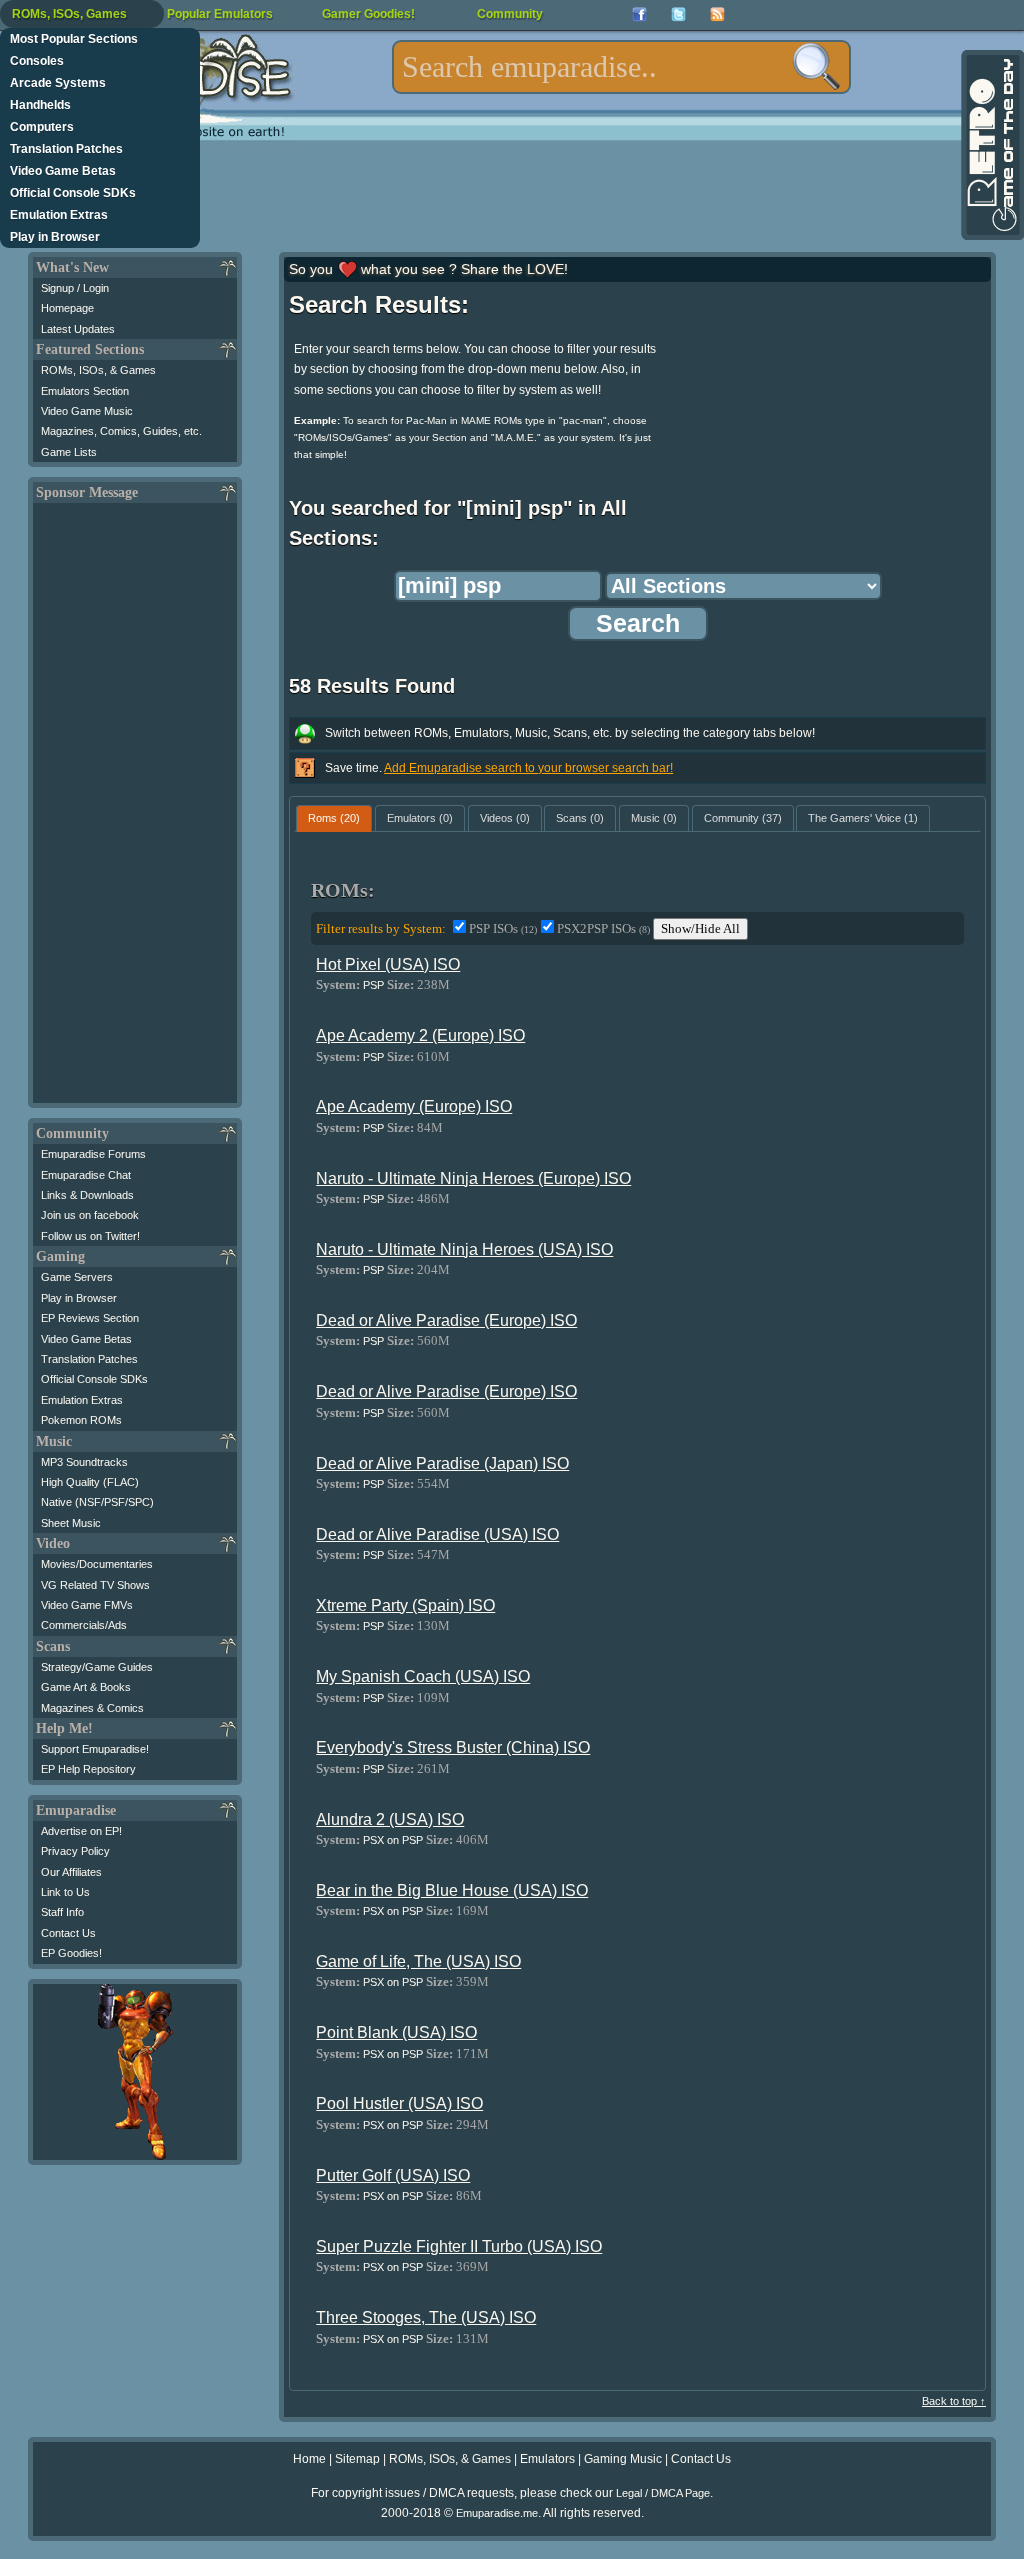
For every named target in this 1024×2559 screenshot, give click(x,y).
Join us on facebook (90, 1215)
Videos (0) (505, 818)
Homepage (67, 308)
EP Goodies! (71, 1953)
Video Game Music (87, 411)
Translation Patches (66, 149)
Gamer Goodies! (368, 14)
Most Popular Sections (74, 39)
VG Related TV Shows (95, 1585)
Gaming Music (623, 2459)
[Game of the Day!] (991, 145)
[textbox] (621, 67)
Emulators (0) (420, 818)
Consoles (37, 61)
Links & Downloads (87, 1195)
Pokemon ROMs (81, 1420)
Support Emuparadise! (95, 1749)
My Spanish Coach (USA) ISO (423, 1676)
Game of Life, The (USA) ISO (418, 1961)
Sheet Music (71, 1523)
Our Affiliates (71, 1872)
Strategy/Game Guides (97, 1667)
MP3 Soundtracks (84, 1462)
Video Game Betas (63, 171)
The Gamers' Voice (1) (863, 818)
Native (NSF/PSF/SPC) (97, 1502)
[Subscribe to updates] (717, 14)
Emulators (547, 2459)
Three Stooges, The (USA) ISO (426, 2317)
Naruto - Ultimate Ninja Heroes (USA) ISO (464, 1249)
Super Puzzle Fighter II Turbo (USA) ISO (459, 2246)
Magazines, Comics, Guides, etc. (121, 431)
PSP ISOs (503, 928)
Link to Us (65, 1892)
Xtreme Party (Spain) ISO (405, 1605)
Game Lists (69, 452)
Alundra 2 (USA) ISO (390, 1819)
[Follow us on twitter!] (678, 14)
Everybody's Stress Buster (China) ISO (453, 1747)
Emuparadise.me (497, 2513)
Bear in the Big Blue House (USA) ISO (452, 1890)
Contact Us (68, 1933)
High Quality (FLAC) (90, 1482)
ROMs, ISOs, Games (69, 14)
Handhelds (40, 105)
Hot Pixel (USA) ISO (388, 964)
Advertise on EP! (81, 1831)
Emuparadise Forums (93, 1154)
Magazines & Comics (92, 1708)
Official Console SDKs (73, 193)
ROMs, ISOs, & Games (98, 370)
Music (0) (654, 818)
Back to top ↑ (954, 2401)
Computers (42, 127)
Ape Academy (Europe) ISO (414, 1106)
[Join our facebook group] (639, 14)
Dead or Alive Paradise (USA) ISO (437, 1534)
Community (510, 14)
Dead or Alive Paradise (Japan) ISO (442, 1463)
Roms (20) (334, 818)
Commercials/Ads (84, 1625)
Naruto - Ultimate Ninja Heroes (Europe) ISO (473, 1178)
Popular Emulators (220, 14)
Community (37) (743, 818)
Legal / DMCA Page (663, 2493)
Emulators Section (85, 391)
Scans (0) (580, 818)
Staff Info (62, 1912)
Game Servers (77, 1277)
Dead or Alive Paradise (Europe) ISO (446, 1320)
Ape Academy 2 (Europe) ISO (420, 1035)
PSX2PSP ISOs (603, 928)
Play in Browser (55, 237)
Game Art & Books (86, 1687)
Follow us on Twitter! (90, 1236)
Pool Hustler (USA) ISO (399, 2103)
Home (309, 2459)
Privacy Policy (75, 1851)
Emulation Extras (59, 215)
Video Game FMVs (87, 1605)
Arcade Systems (58, 83)
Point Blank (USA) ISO (396, 2032)
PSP (373, 985)
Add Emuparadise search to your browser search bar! (528, 768)
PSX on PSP (393, 1840)
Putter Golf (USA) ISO (393, 2175)
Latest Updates (78, 329)
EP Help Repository (88, 1769)
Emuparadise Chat (86, 1175)
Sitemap (357, 2459)
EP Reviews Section (90, 1318)
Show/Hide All (700, 928)
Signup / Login (75, 288)
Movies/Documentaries (97, 1564)
